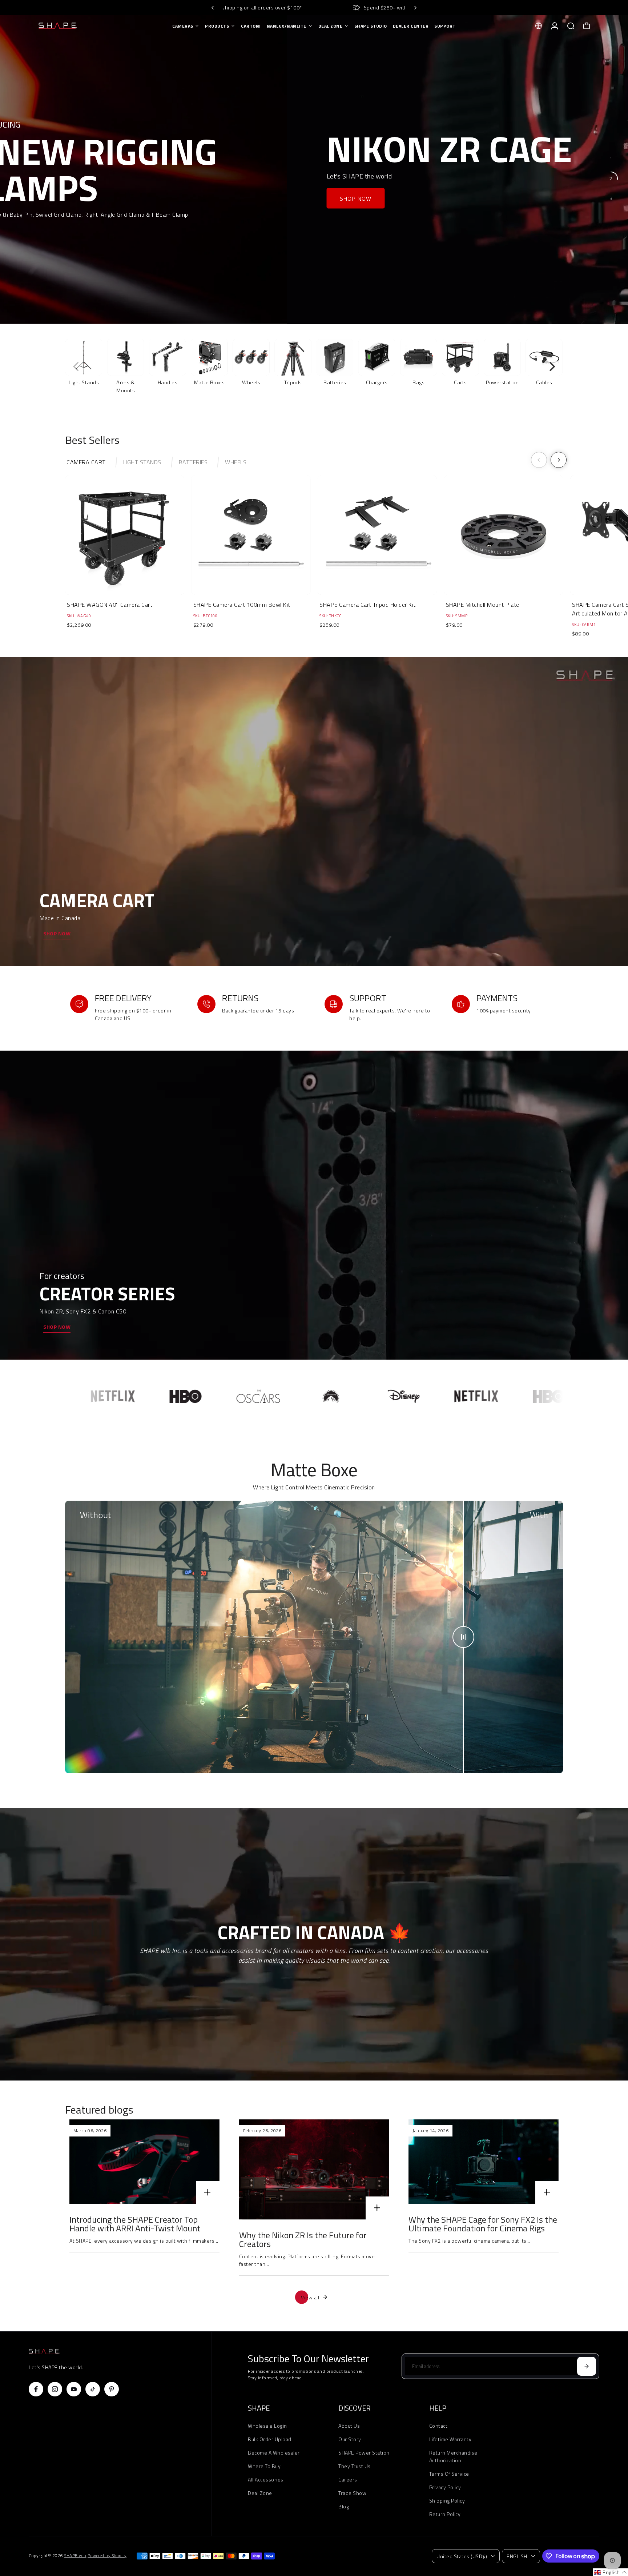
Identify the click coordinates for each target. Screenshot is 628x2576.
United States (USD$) (462, 2556)
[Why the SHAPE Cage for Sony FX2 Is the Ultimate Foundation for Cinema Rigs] (484, 2162)
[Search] (571, 26)
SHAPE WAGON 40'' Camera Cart (110, 605)
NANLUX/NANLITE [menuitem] (287, 26)
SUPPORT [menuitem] (445, 26)
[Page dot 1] (611, 159)
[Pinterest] (112, 2389)
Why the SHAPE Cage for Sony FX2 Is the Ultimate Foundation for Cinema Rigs (483, 2224)
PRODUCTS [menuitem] (217, 26)
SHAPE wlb (75, 2556)
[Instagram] (55, 2389)
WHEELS (236, 462)
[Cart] (587, 26)
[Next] (415, 8)
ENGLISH (517, 2556)
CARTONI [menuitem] (251, 26)
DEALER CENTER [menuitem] (411, 26)
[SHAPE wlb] (80, 26)
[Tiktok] (93, 2389)
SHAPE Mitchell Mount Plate (483, 605)
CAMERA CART (86, 462)
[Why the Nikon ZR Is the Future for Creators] (314, 2169)
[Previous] (213, 8)
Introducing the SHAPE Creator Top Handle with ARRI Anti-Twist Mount (135, 2224)
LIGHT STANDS (142, 462)
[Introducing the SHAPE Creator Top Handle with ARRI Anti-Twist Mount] (144, 2162)
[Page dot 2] (611, 178)
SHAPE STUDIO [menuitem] (371, 26)
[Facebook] (36, 2389)
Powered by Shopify (107, 2556)
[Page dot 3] (611, 198)
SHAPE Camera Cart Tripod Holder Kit (368, 605)
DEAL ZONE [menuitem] (331, 26)
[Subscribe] (587, 2366)
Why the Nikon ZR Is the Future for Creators (303, 2239)
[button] (610, 2572)
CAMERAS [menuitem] (183, 26)
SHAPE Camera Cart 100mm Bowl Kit (242, 605)
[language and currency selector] (539, 26)
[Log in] (555, 26)
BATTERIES (193, 462)
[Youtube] (74, 2389)
